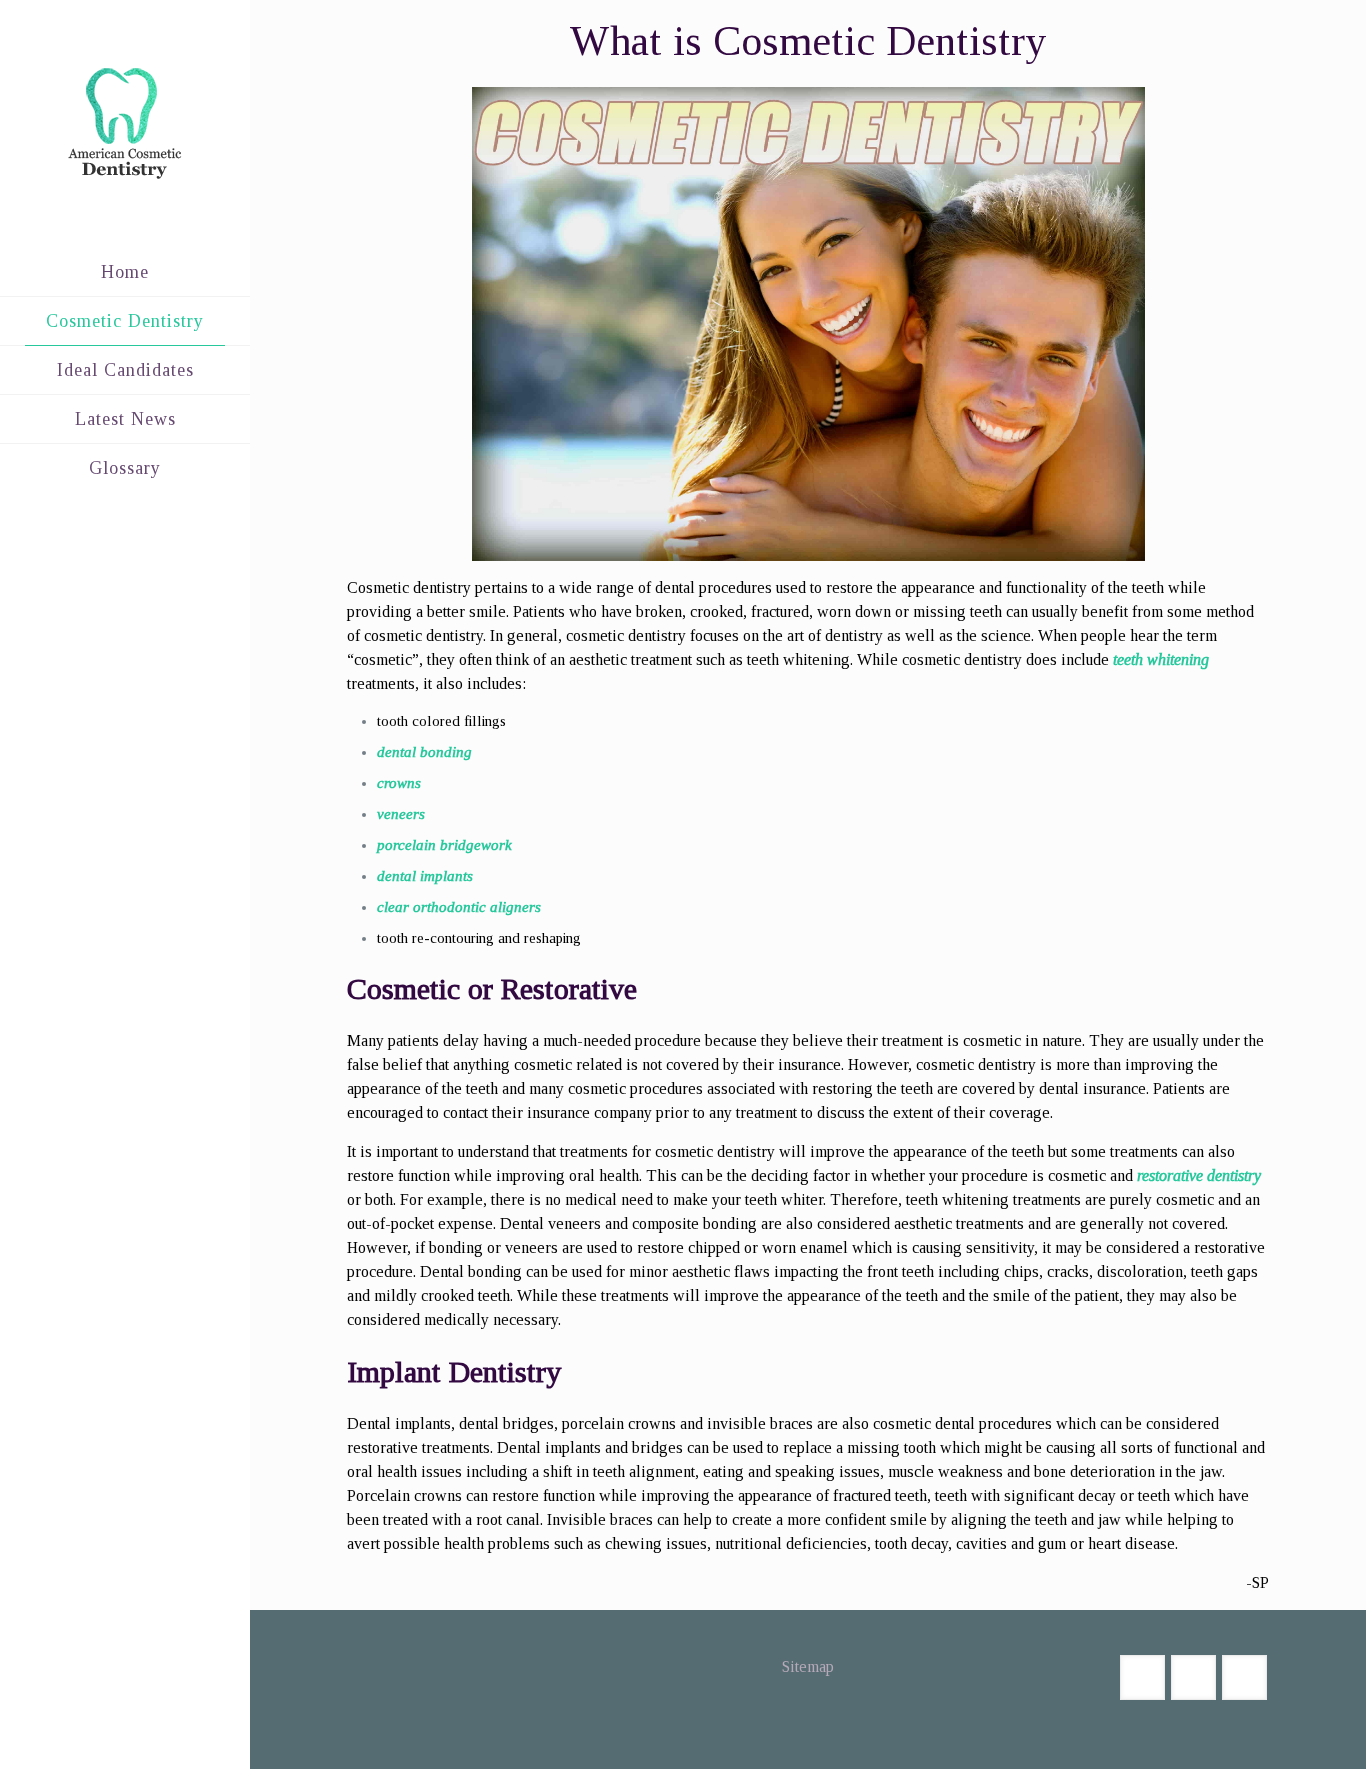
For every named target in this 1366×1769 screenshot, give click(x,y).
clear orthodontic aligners (459, 907)
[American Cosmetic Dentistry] (125, 124)
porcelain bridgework (444, 845)
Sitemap (808, 1666)
